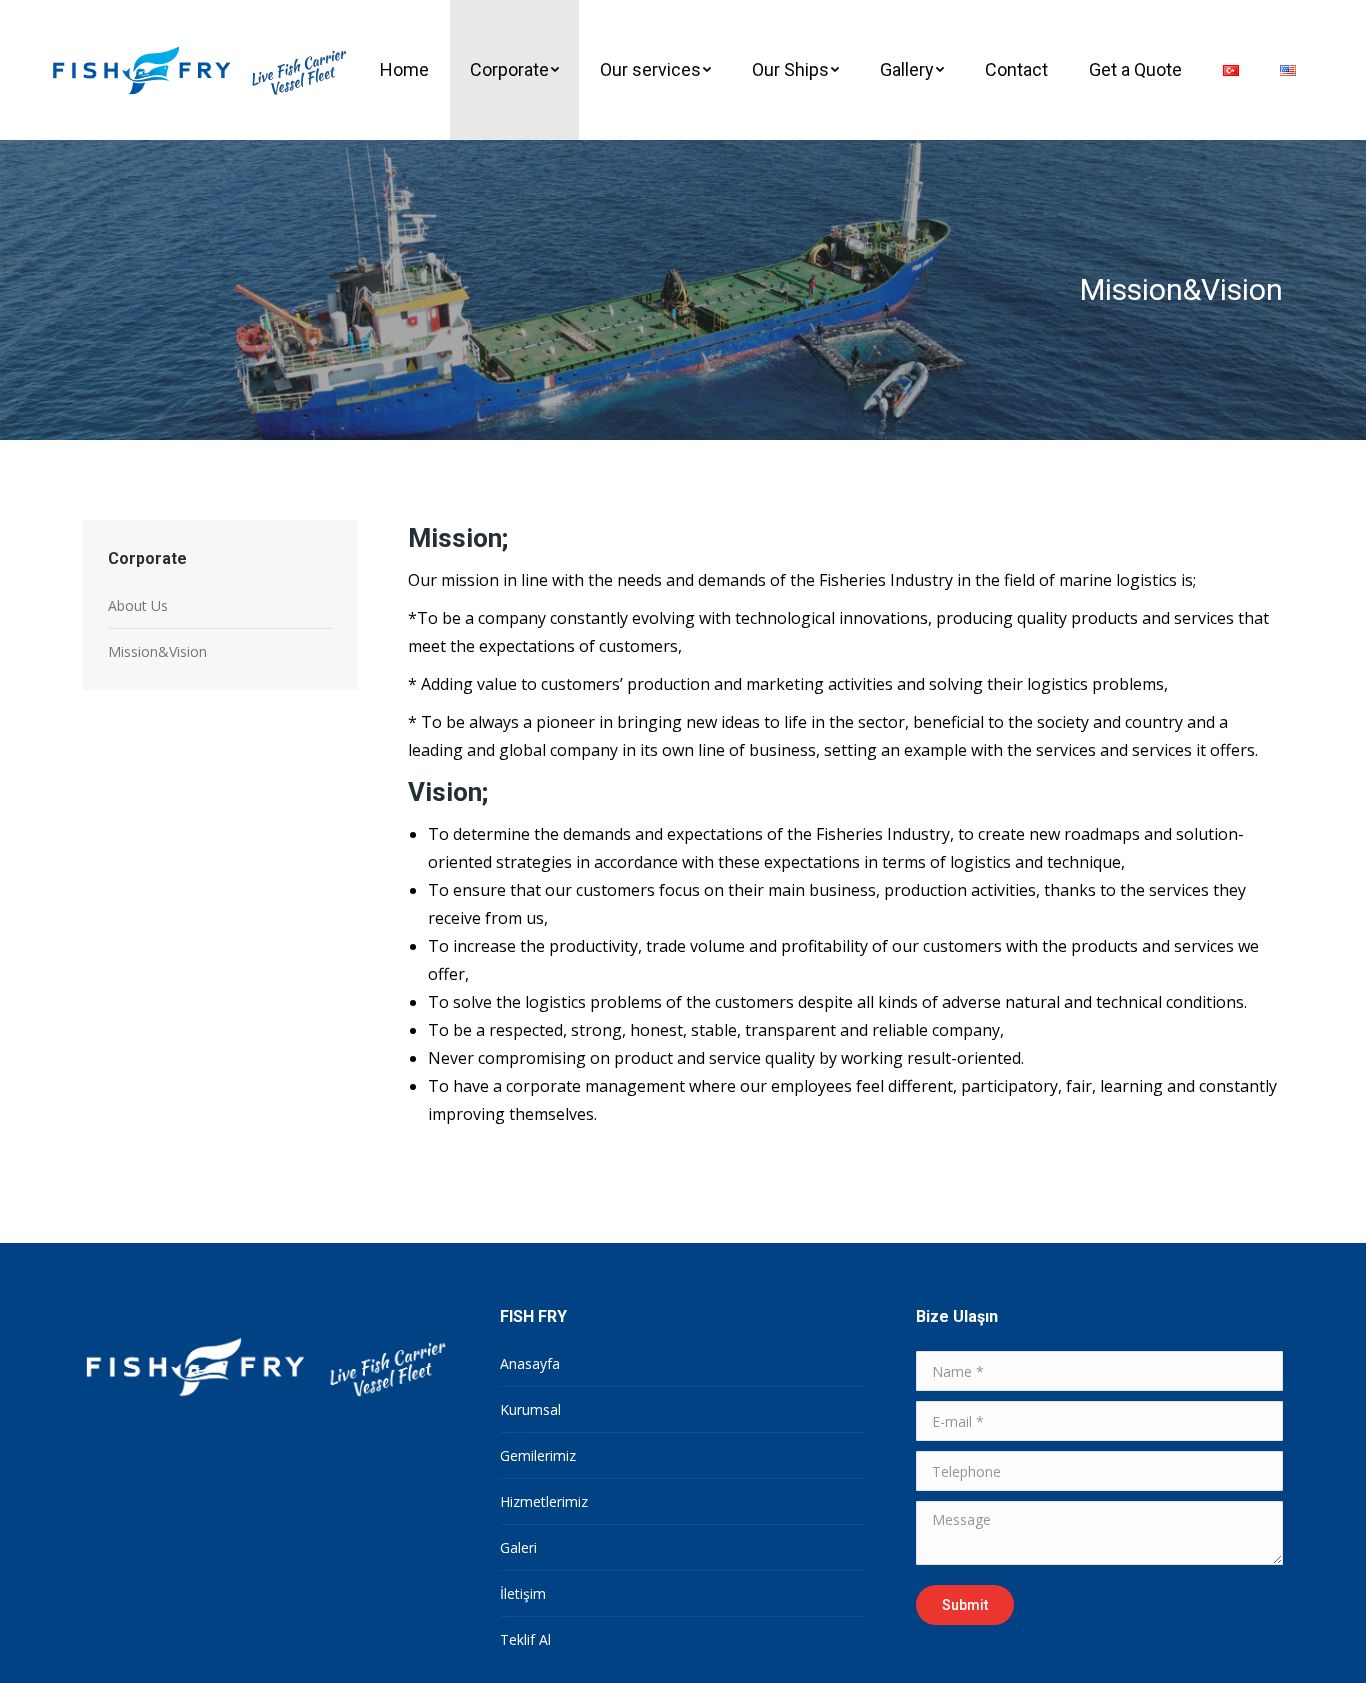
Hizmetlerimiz (544, 1501)
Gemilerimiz (538, 1455)
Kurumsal (530, 1409)
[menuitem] (404, 70)
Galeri (518, 1547)
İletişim (523, 1593)
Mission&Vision (157, 651)
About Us (138, 605)
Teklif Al (525, 1639)
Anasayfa (530, 1363)
